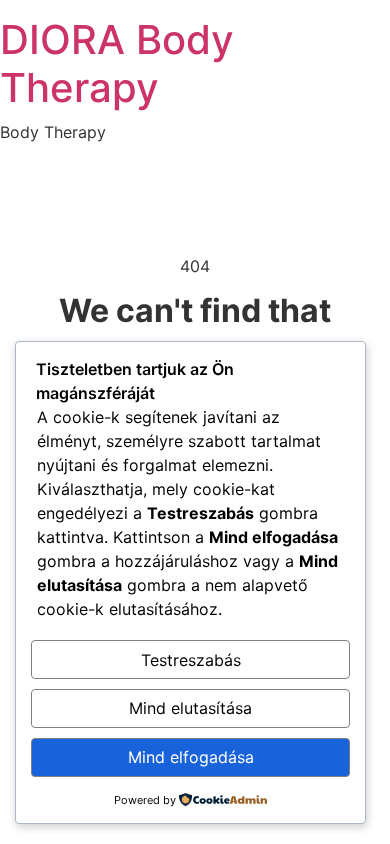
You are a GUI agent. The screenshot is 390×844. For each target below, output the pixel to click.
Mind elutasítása (190, 708)
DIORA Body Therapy (117, 63)
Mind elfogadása (191, 757)
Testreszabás (191, 660)
